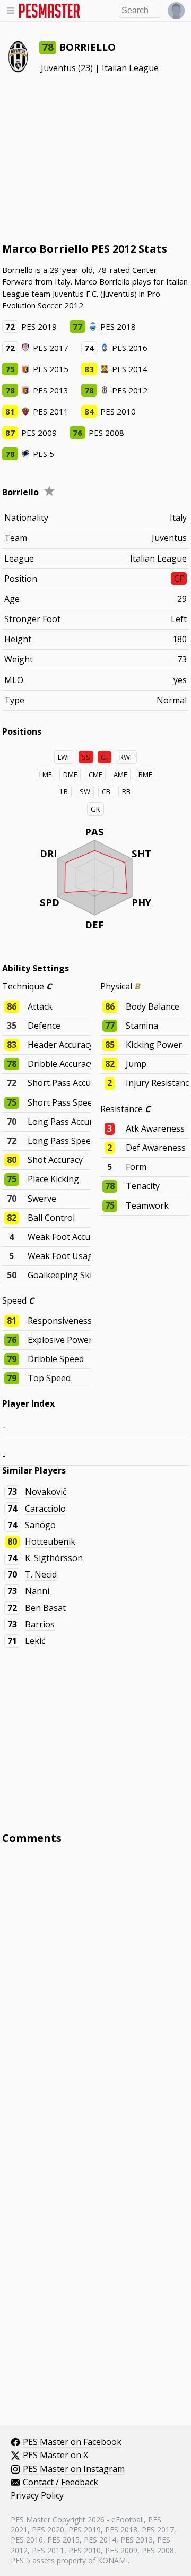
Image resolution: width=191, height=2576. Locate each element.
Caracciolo (45, 1509)
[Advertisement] (95, 158)
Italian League (130, 68)
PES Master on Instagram (74, 2469)
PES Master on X (55, 2456)
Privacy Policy (37, 2496)
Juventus (58, 68)
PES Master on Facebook (72, 2442)
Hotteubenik (50, 1541)
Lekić (35, 1641)
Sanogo (40, 1525)
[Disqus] (96, 1996)
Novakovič (46, 1492)
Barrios (40, 1624)
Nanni (37, 1591)
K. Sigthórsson (54, 1558)
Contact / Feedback (60, 2483)
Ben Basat (45, 1608)
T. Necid (41, 1574)
